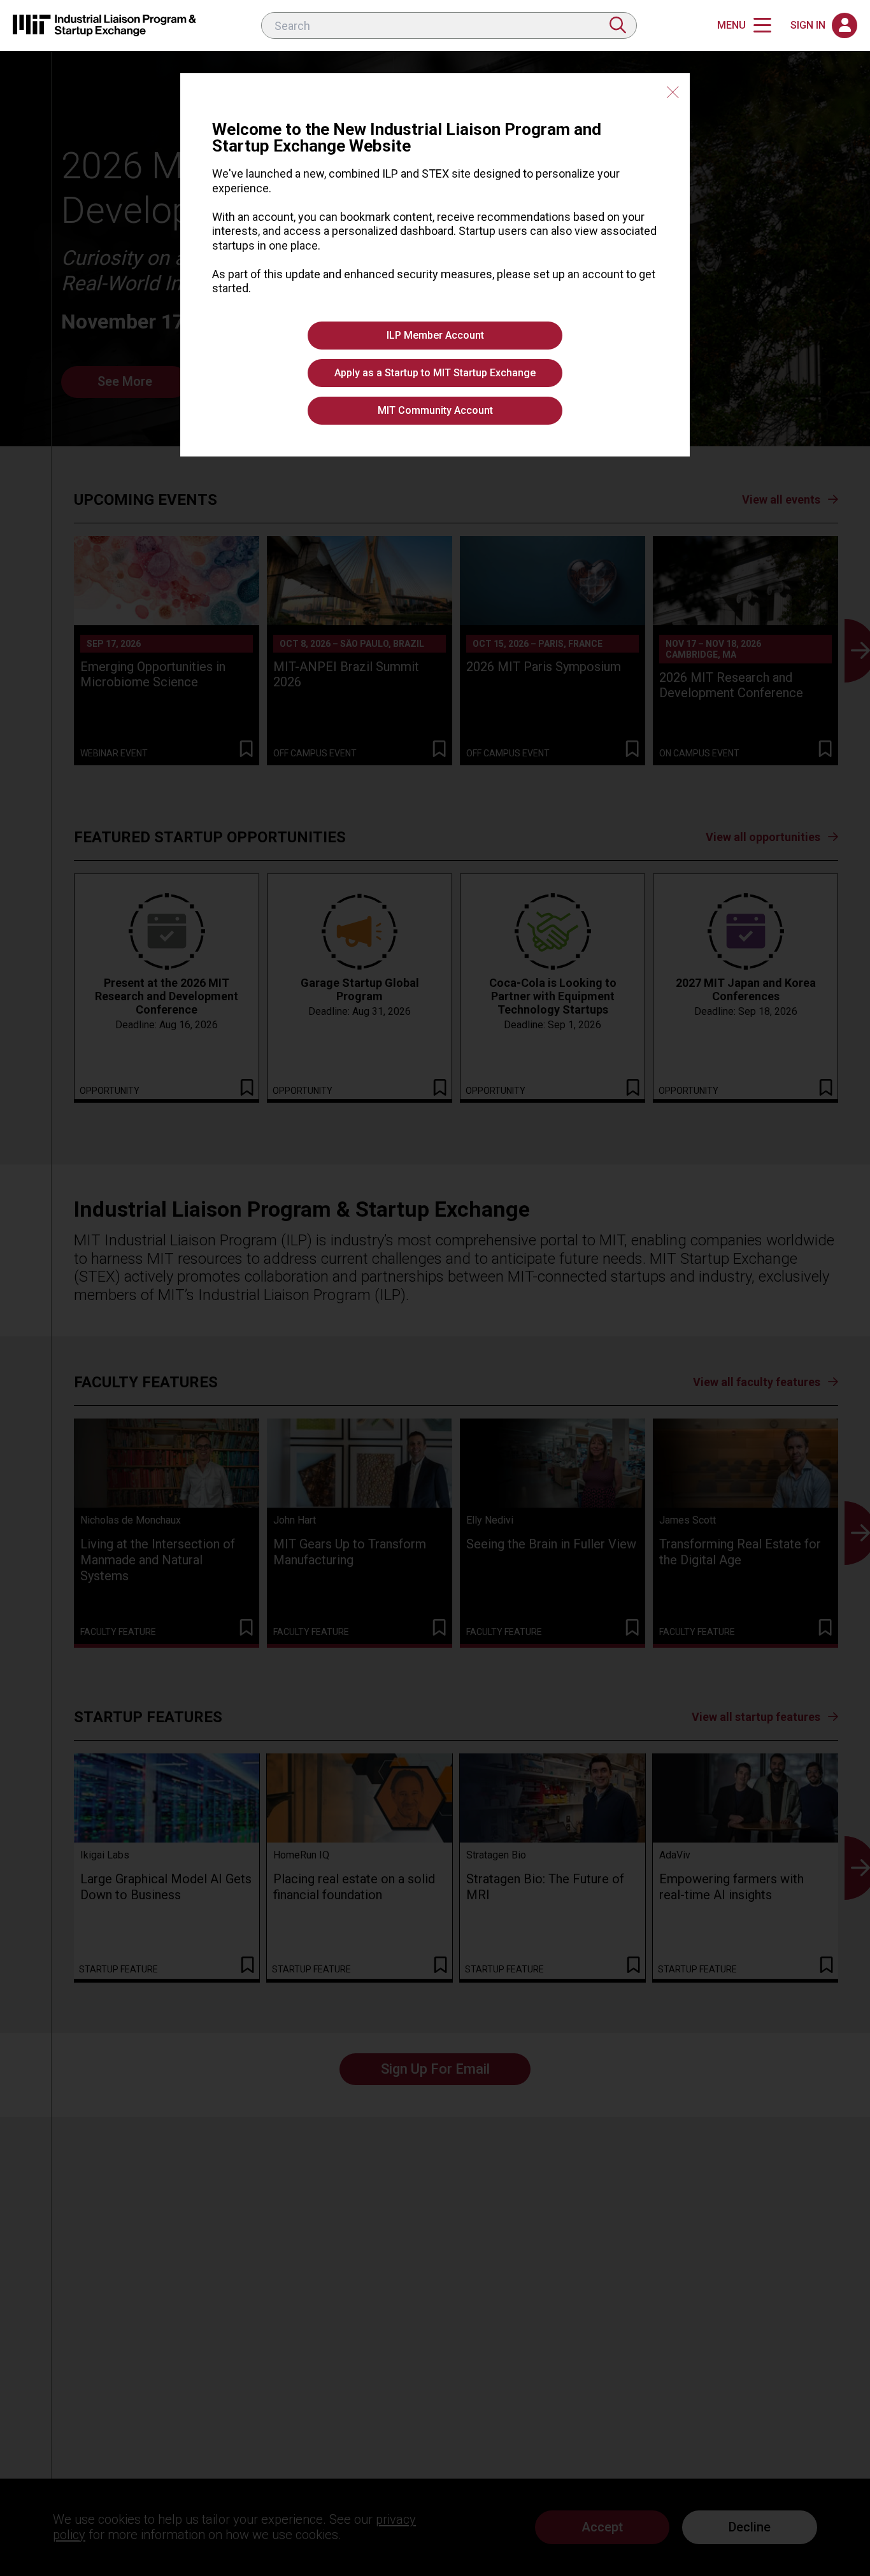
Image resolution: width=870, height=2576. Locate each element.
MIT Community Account (435, 410)
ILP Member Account (435, 335)
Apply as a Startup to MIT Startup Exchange (435, 373)
